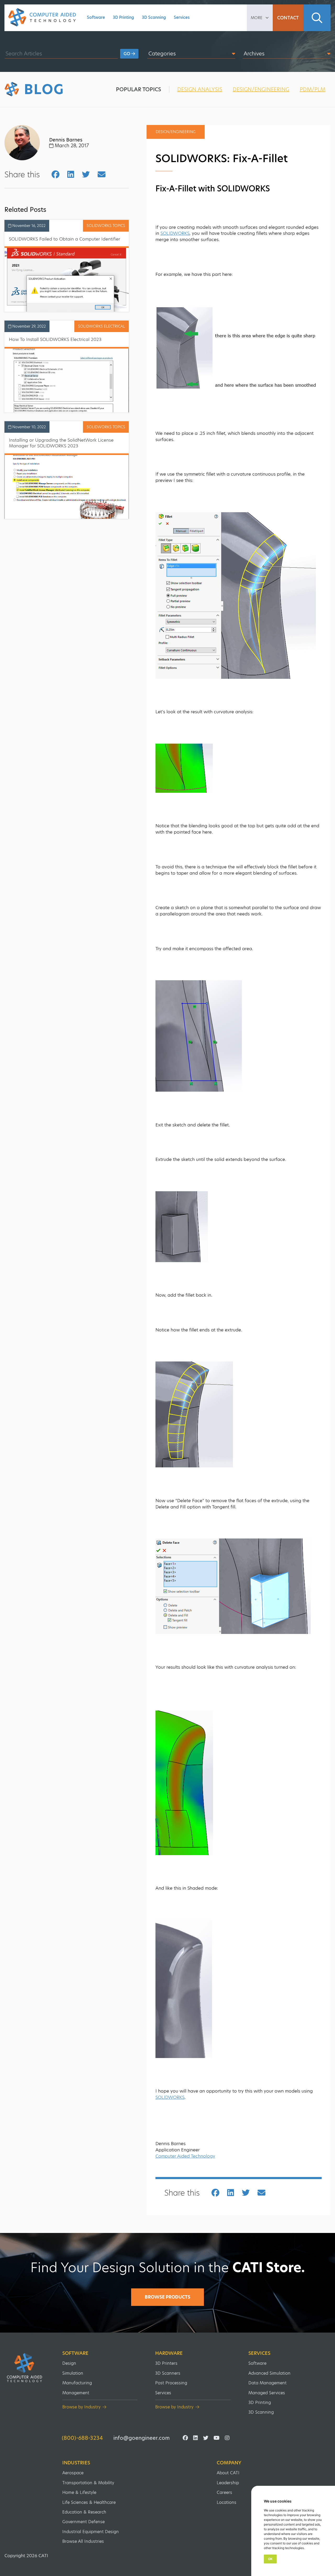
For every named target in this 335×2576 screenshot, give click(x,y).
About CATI (228, 2473)
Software (96, 17)
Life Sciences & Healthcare (89, 2502)
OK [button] (270, 2559)
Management (76, 2393)
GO (127, 54)
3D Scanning (154, 17)
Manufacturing (77, 2383)
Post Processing (171, 2383)
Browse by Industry (81, 2407)
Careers (224, 2492)
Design (69, 2363)
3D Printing (123, 17)
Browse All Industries (83, 2541)
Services (182, 17)
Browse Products (167, 2297)
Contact (288, 18)
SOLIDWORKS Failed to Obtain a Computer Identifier (65, 239)
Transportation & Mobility (88, 2483)
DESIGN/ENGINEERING (261, 89)
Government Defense (83, 2522)
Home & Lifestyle (79, 2492)
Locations (227, 2502)
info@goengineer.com (141, 2438)
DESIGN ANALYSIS (200, 89)
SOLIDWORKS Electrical (102, 326)
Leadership (228, 2483)
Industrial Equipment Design (91, 2532)
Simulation (73, 2373)
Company (229, 2463)
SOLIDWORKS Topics (106, 226)
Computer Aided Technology (185, 2156)
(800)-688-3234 (82, 2438)
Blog (44, 89)
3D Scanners (168, 2373)
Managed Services (267, 2393)
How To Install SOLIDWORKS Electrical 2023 (55, 339)
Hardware (169, 2353)
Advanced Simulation (269, 2373)
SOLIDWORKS (175, 233)
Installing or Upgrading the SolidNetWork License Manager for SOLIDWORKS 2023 (61, 443)
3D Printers (166, 2363)
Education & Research (84, 2512)
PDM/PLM (312, 89)
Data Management (267, 2383)
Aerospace (73, 2473)
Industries (76, 2463)
